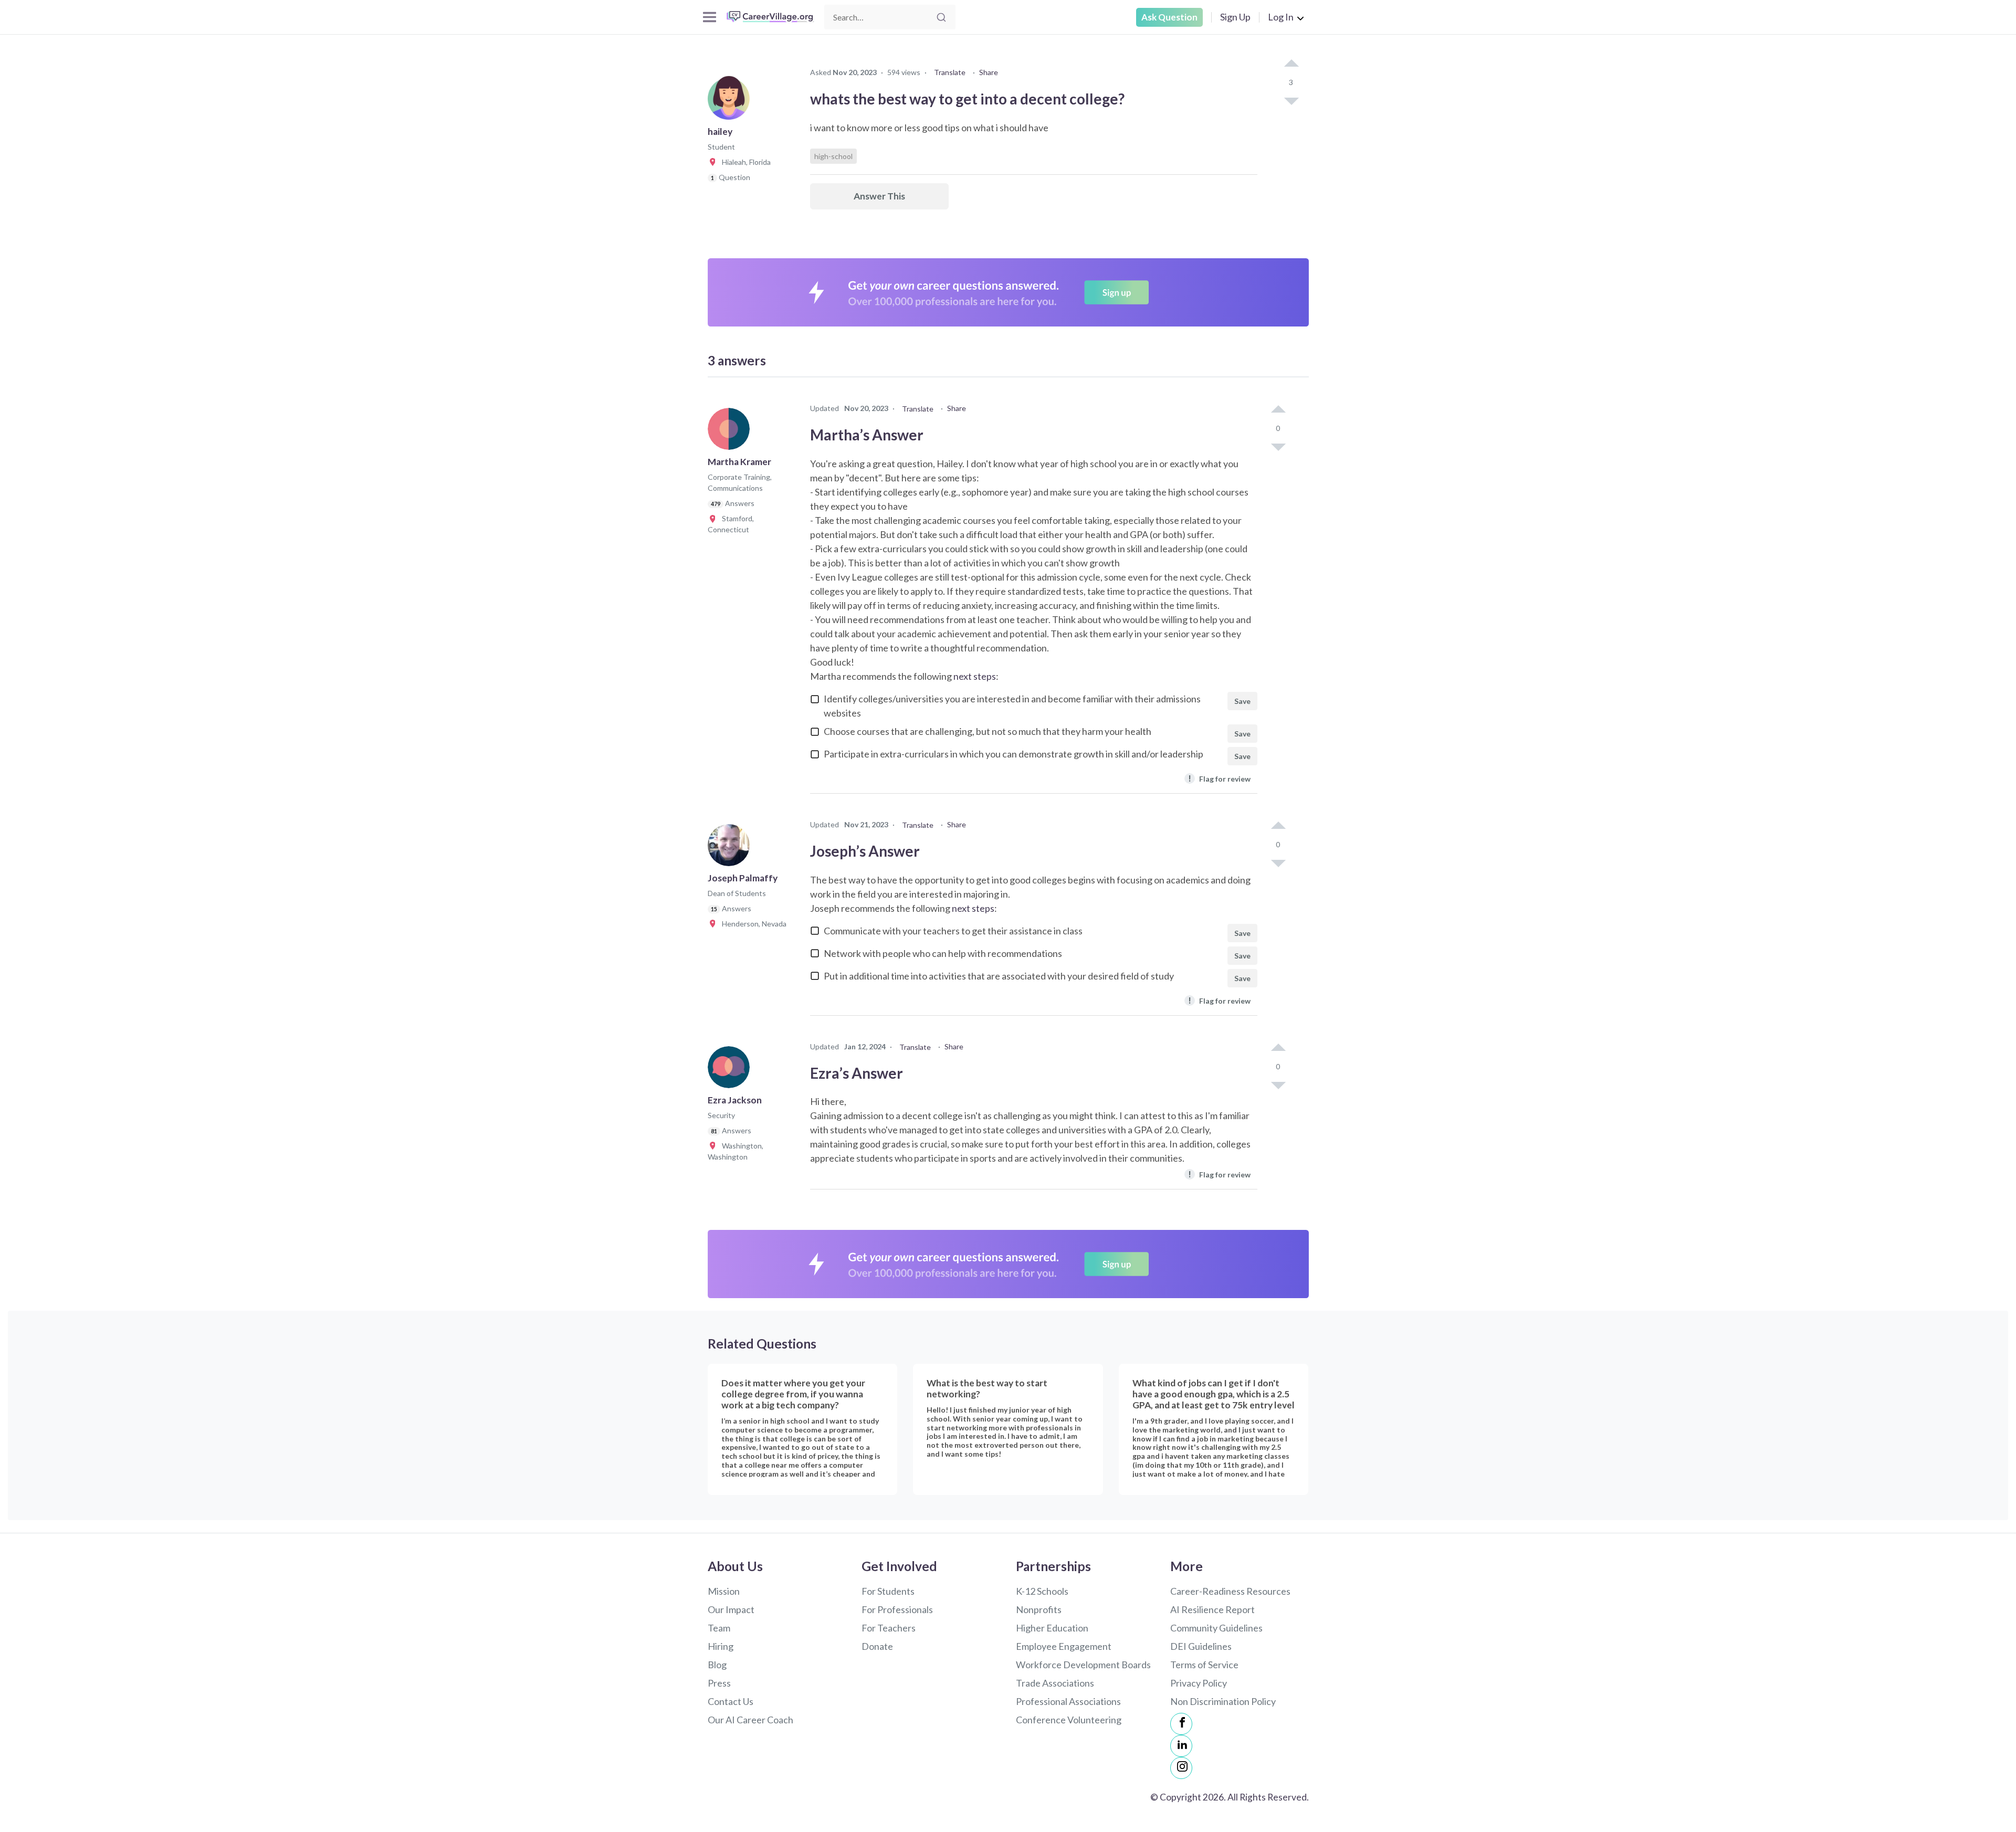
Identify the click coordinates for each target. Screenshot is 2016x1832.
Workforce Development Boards (1083, 1665)
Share (989, 72)
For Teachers (889, 1628)
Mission (724, 1591)
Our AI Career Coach (750, 1720)
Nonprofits (1039, 1609)
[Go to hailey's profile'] (731, 102)
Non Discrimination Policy (1223, 1701)
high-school (833, 156)
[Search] (941, 17)
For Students (888, 1591)
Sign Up (1235, 17)
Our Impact (731, 1609)
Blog (717, 1665)
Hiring (721, 1646)
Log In (1281, 17)
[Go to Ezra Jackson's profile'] (731, 1070)
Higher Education (1052, 1628)
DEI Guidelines (1201, 1646)
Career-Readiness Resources (1230, 1591)
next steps (975, 676)
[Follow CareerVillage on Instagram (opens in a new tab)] (1181, 1768)
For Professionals (897, 1609)
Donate (877, 1646)
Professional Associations (1068, 1701)
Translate (950, 72)
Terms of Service (1204, 1665)
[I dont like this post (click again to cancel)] (1291, 100)
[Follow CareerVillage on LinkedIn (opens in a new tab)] (1181, 1746)
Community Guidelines (1216, 1628)
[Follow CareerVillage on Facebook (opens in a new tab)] (1181, 1724)
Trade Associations (1055, 1683)
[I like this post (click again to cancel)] (1291, 64)
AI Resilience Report (1212, 1609)
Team (719, 1628)
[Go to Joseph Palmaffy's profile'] (731, 848)
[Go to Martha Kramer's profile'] (731, 432)
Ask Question (1169, 17)
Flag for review (1219, 778)
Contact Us (731, 1701)
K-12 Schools (1042, 1591)
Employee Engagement (1064, 1646)
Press (719, 1683)
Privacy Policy (1199, 1683)
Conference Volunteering (1069, 1720)
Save (1242, 701)
